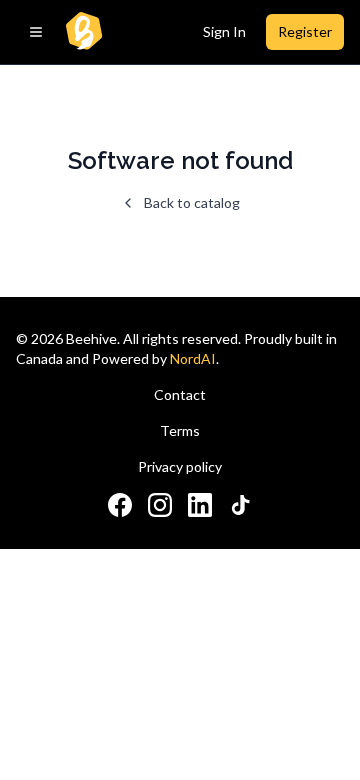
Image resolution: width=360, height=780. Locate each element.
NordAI (193, 358)
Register (305, 31)
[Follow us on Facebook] (120, 505)
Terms (180, 430)
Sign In (224, 31)
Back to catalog (192, 202)
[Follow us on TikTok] (240, 505)
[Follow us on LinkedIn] (200, 505)
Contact (180, 394)
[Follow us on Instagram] (160, 505)
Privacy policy (180, 466)
